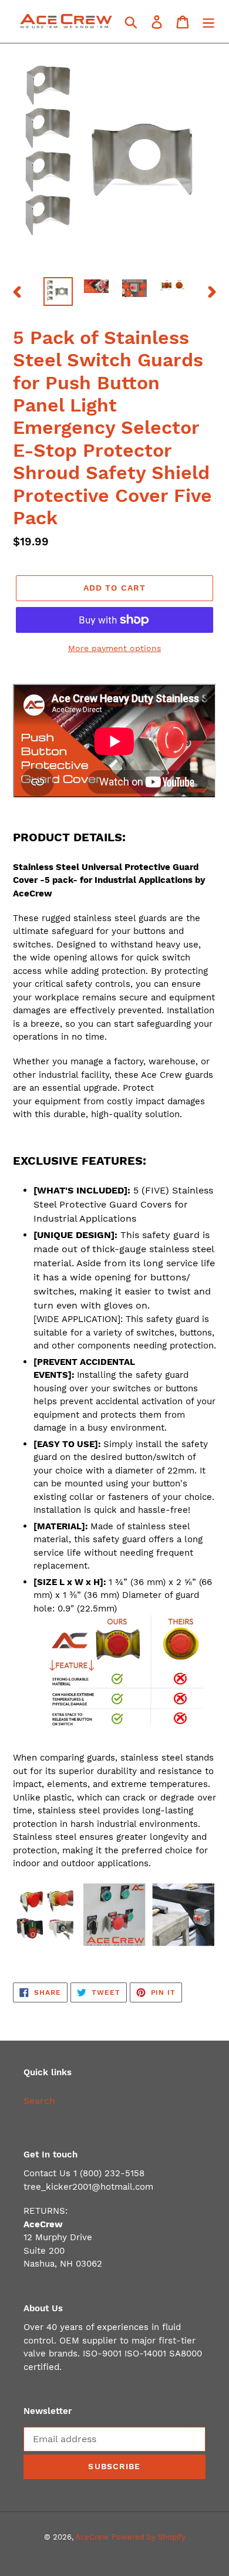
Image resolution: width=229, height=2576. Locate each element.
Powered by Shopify (149, 2537)
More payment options (114, 648)
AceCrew (92, 2537)
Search (39, 2101)
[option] (58, 291)
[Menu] (208, 21)
